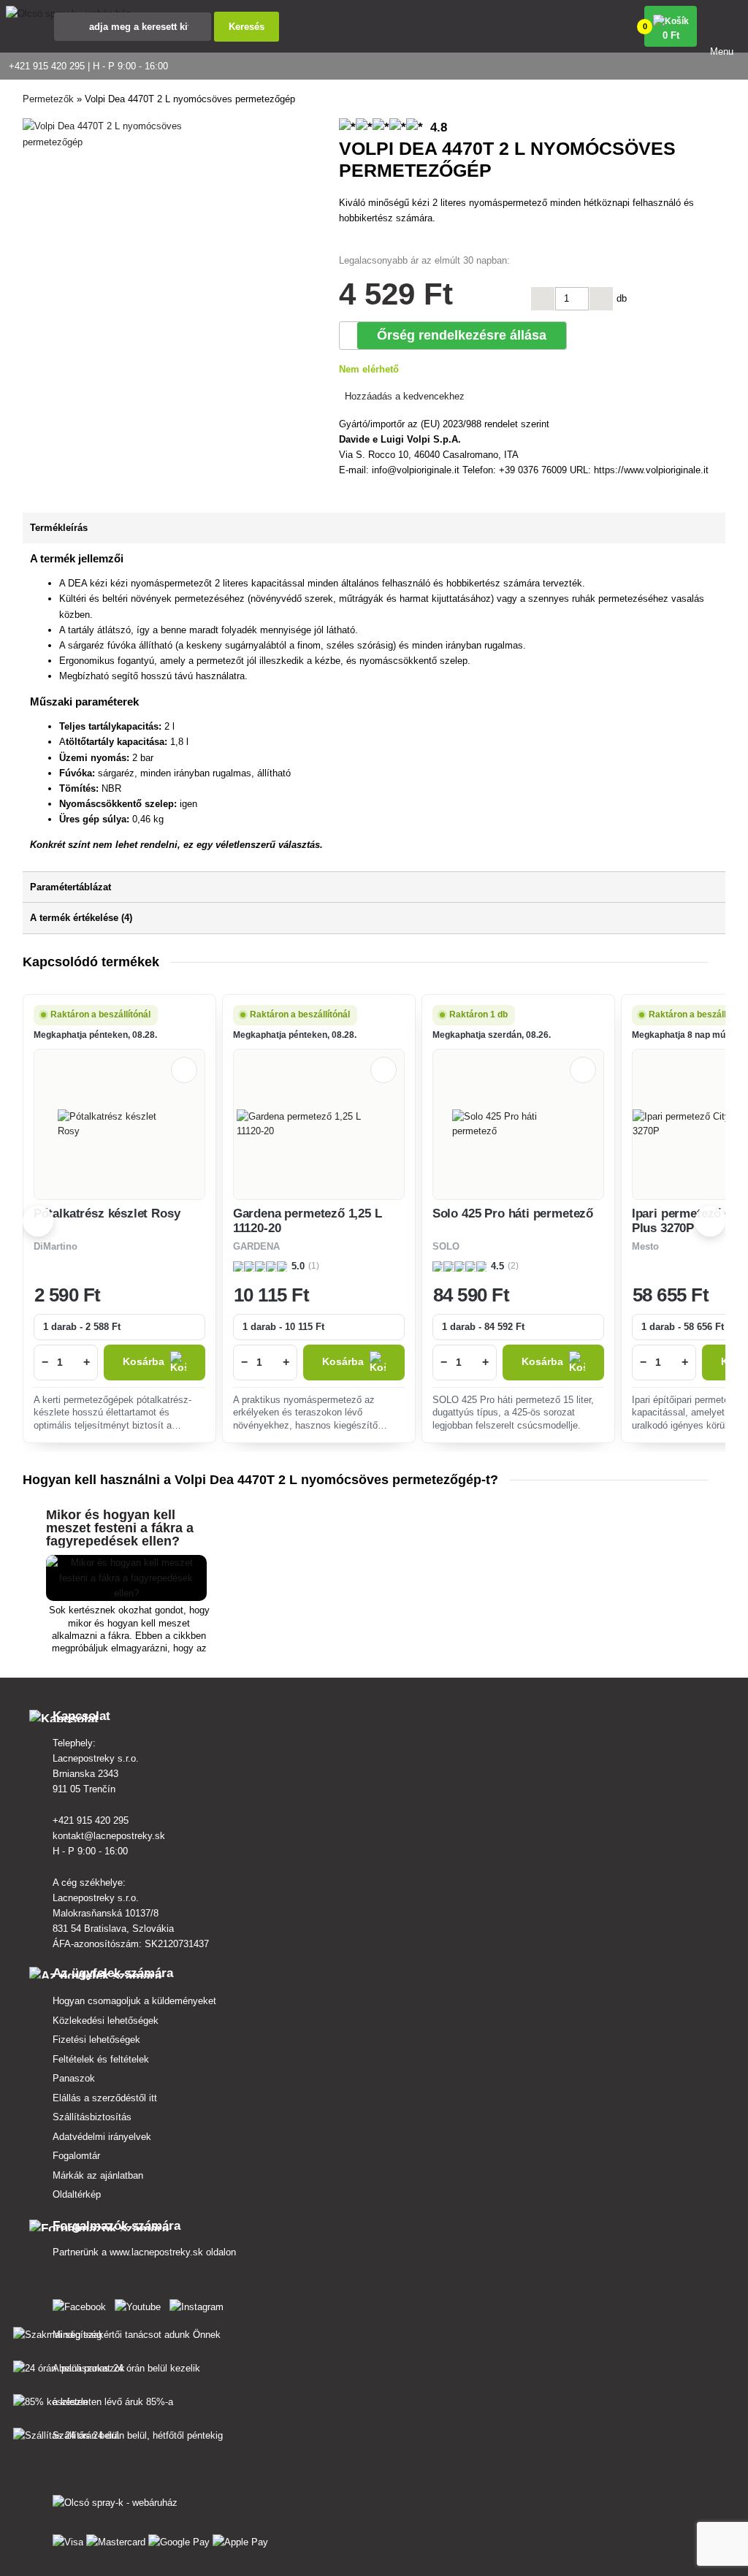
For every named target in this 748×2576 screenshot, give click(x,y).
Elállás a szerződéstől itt (105, 2098)
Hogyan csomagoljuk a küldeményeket (134, 2001)
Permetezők (48, 99)
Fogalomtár (76, 2156)
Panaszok (74, 2078)
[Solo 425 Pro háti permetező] (518, 1124)
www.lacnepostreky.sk (156, 2252)
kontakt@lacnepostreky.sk (109, 1836)
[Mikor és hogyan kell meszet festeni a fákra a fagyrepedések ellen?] (126, 1593)
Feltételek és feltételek (101, 2059)
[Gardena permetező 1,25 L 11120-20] (319, 1124)
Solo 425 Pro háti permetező (513, 1214)
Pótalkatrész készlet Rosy (107, 1214)
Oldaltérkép (77, 2194)
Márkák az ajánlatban (98, 2175)
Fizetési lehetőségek (96, 2040)
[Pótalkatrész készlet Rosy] (119, 1124)
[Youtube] (141, 2304)
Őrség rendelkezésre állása (462, 335)
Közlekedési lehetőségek (106, 2021)
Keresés (247, 27)
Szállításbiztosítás (92, 2117)
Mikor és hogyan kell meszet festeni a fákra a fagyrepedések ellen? (120, 1528)
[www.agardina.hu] (82, 2304)
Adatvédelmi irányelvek (102, 2137)
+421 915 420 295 (91, 1820)
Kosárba (144, 1362)
